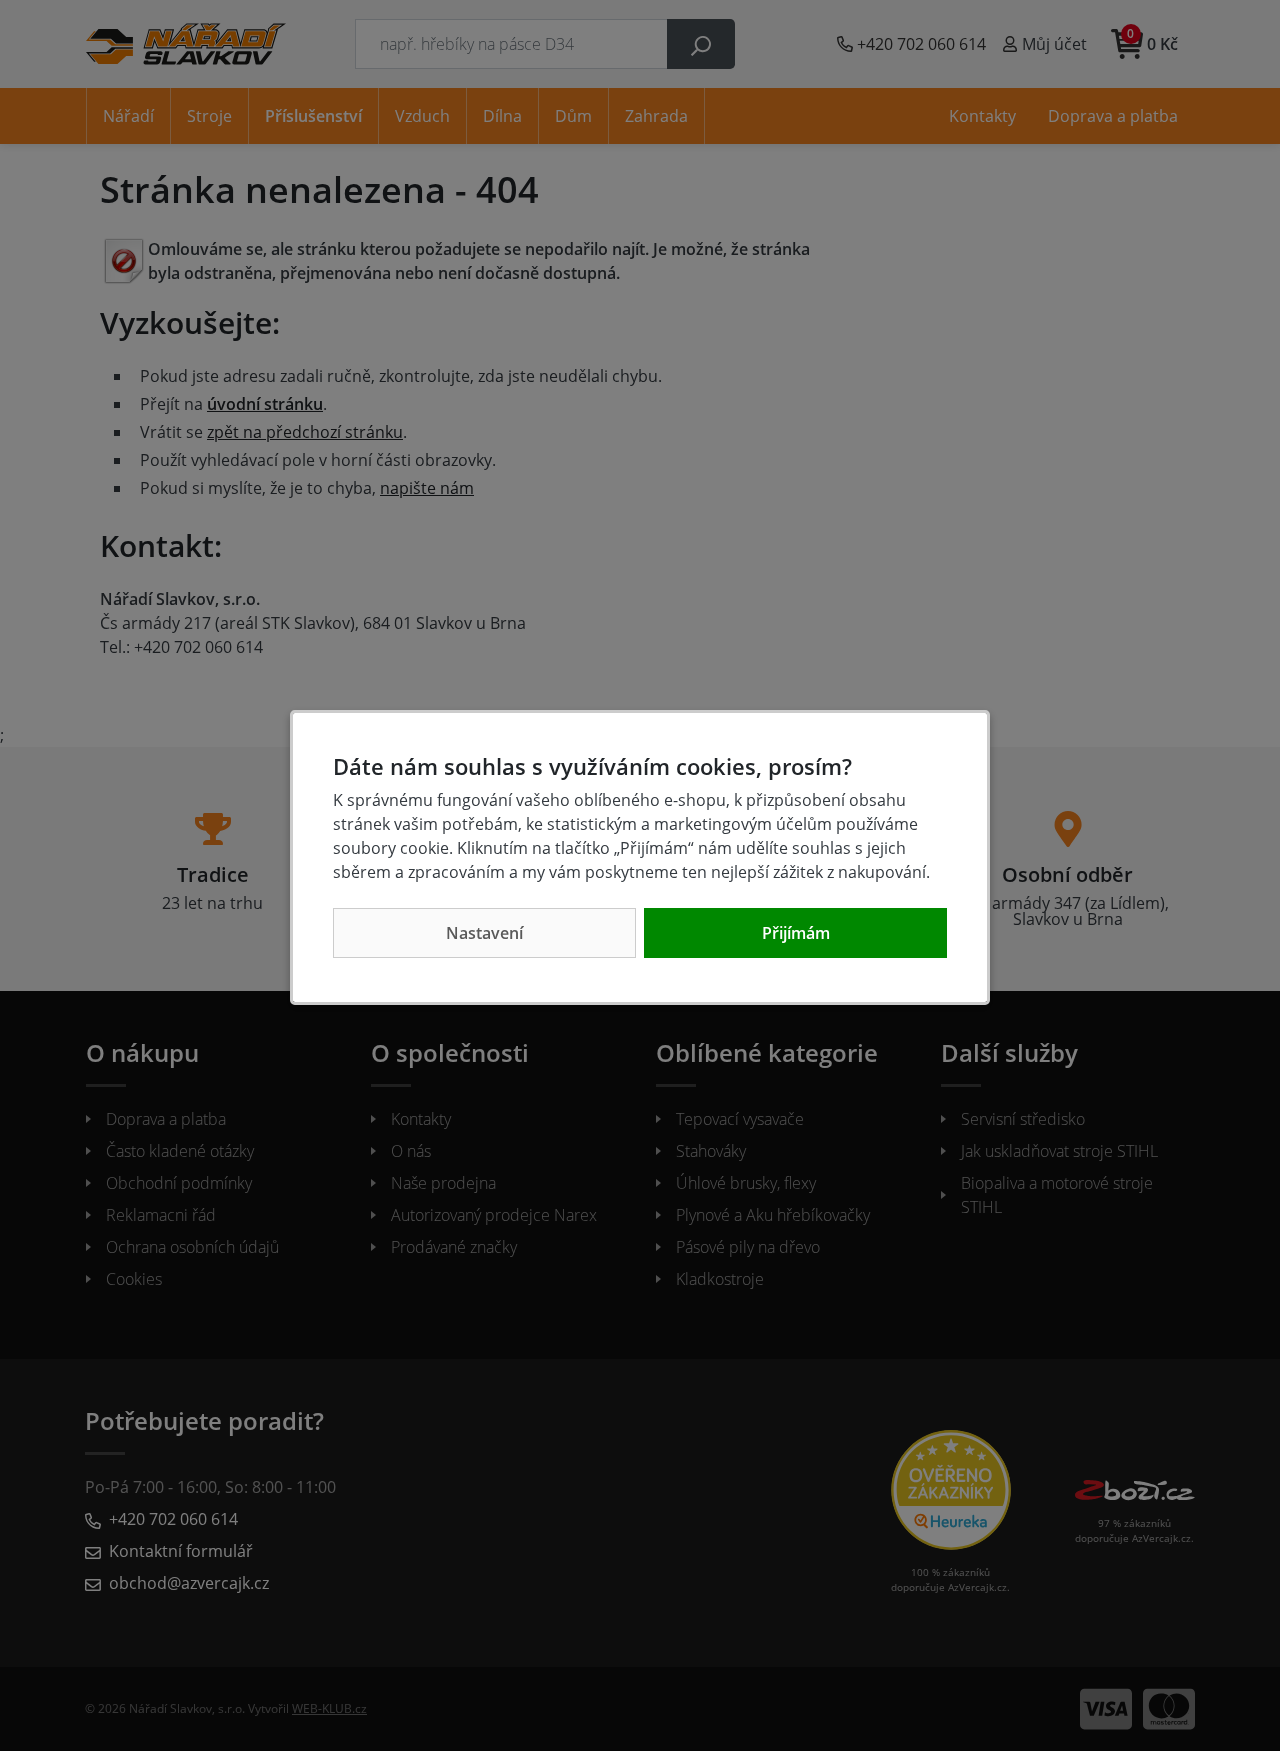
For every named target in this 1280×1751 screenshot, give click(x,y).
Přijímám (796, 933)
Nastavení (484, 933)
